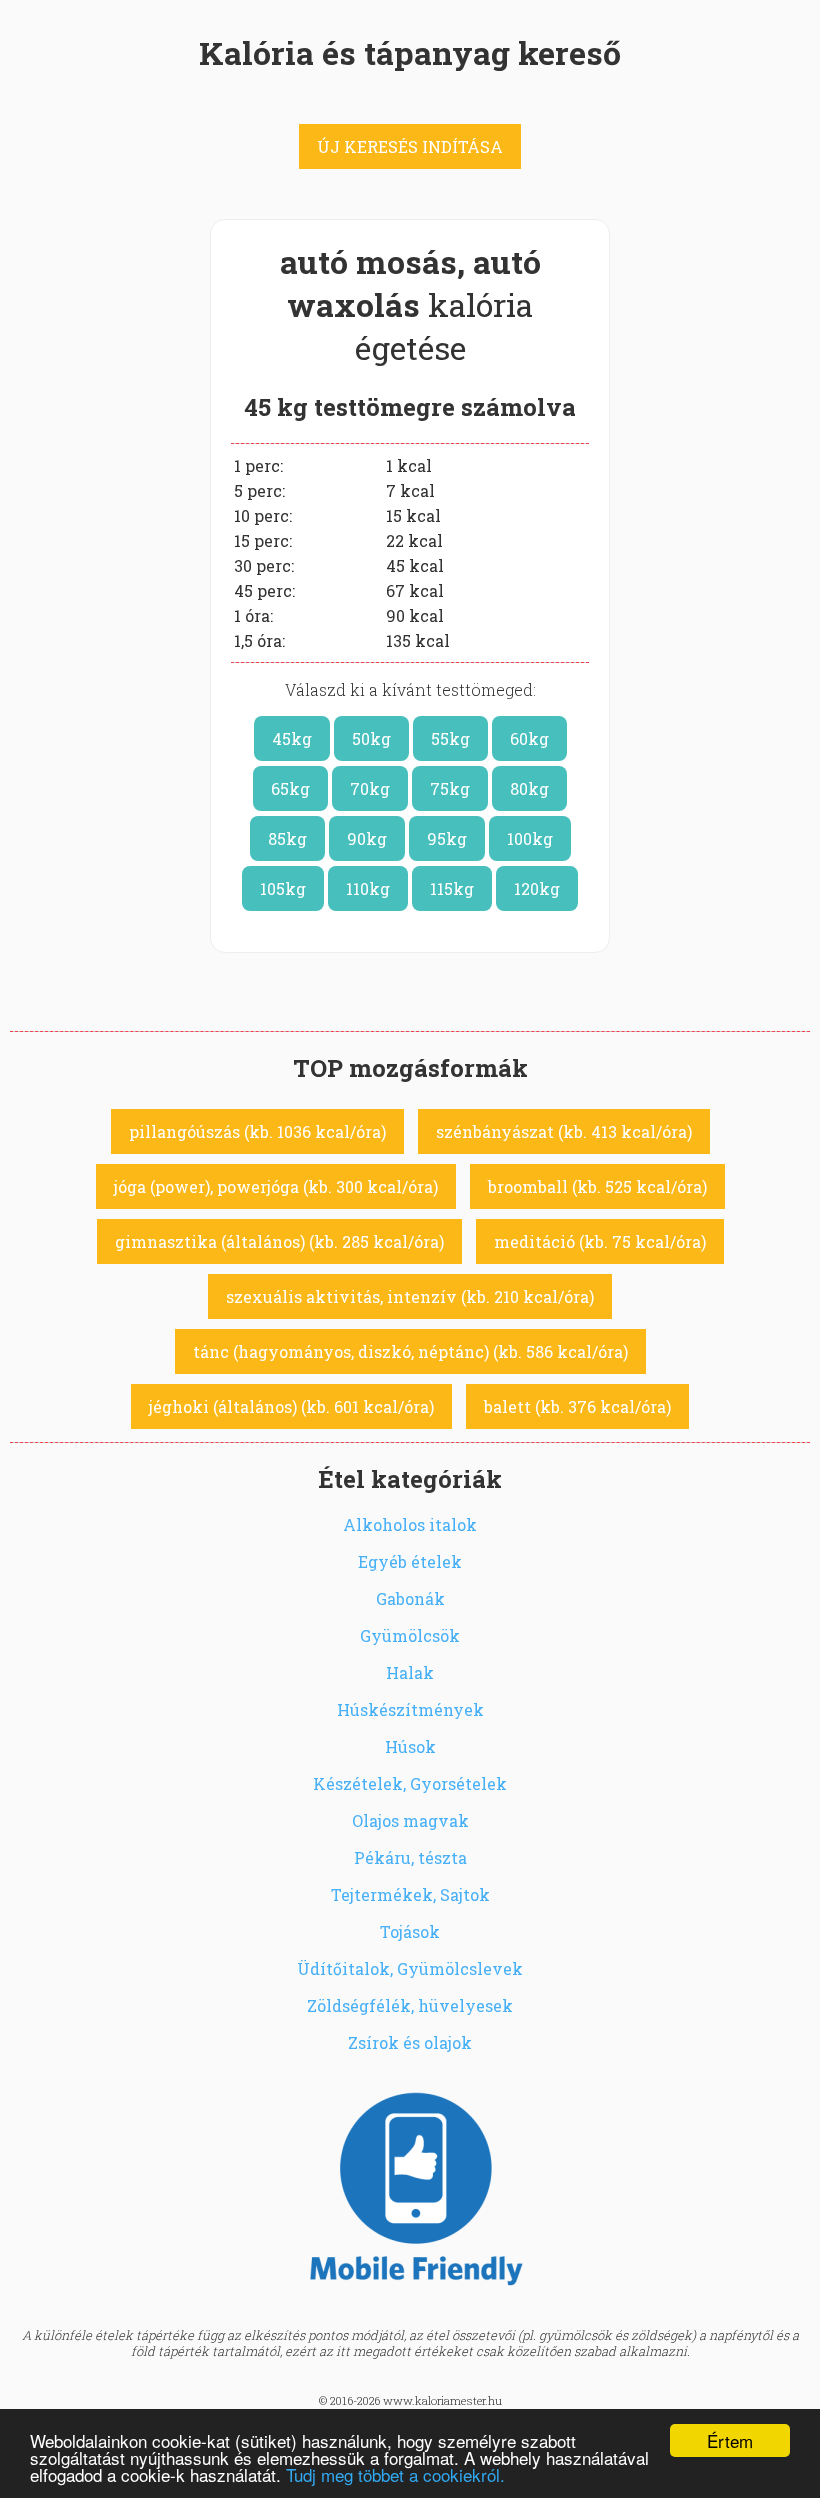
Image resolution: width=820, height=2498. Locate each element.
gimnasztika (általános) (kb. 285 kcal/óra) (279, 1241)
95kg (447, 838)
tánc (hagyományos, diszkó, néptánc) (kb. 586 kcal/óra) (410, 1351)
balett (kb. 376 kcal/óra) (577, 1406)
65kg (290, 788)
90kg (367, 838)
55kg (450, 738)
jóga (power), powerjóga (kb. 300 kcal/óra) (276, 1186)
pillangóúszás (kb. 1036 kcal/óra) (257, 1131)
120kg (537, 888)
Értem (730, 2440)
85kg (287, 838)
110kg (368, 888)
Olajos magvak (410, 1820)
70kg (370, 788)
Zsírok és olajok (410, 2042)
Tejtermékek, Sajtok (410, 1894)
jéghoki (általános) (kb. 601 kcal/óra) (291, 1406)
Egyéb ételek (410, 1561)
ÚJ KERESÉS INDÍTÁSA (410, 146)
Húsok (410, 1746)
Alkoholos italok (410, 1524)
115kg (452, 888)
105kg (283, 888)
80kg (529, 788)
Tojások (410, 1931)
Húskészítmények (410, 1709)
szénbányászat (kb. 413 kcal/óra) (564, 1131)
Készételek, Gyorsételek (410, 1783)
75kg (450, 788)
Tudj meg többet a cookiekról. (395, 2474)
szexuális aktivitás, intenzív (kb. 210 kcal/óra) (410, 1296)
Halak (410, 1672)
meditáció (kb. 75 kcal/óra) (600, 1241)
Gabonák (410, 1598)
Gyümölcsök (410, 1635)
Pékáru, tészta (410, 1857)
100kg (530, 838)
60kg (529, 738)
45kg (292, 738)
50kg (371, 738)
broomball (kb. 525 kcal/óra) (597, 1186)
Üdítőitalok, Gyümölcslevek (410, 1968)
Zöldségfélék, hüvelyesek (410, 2005)
